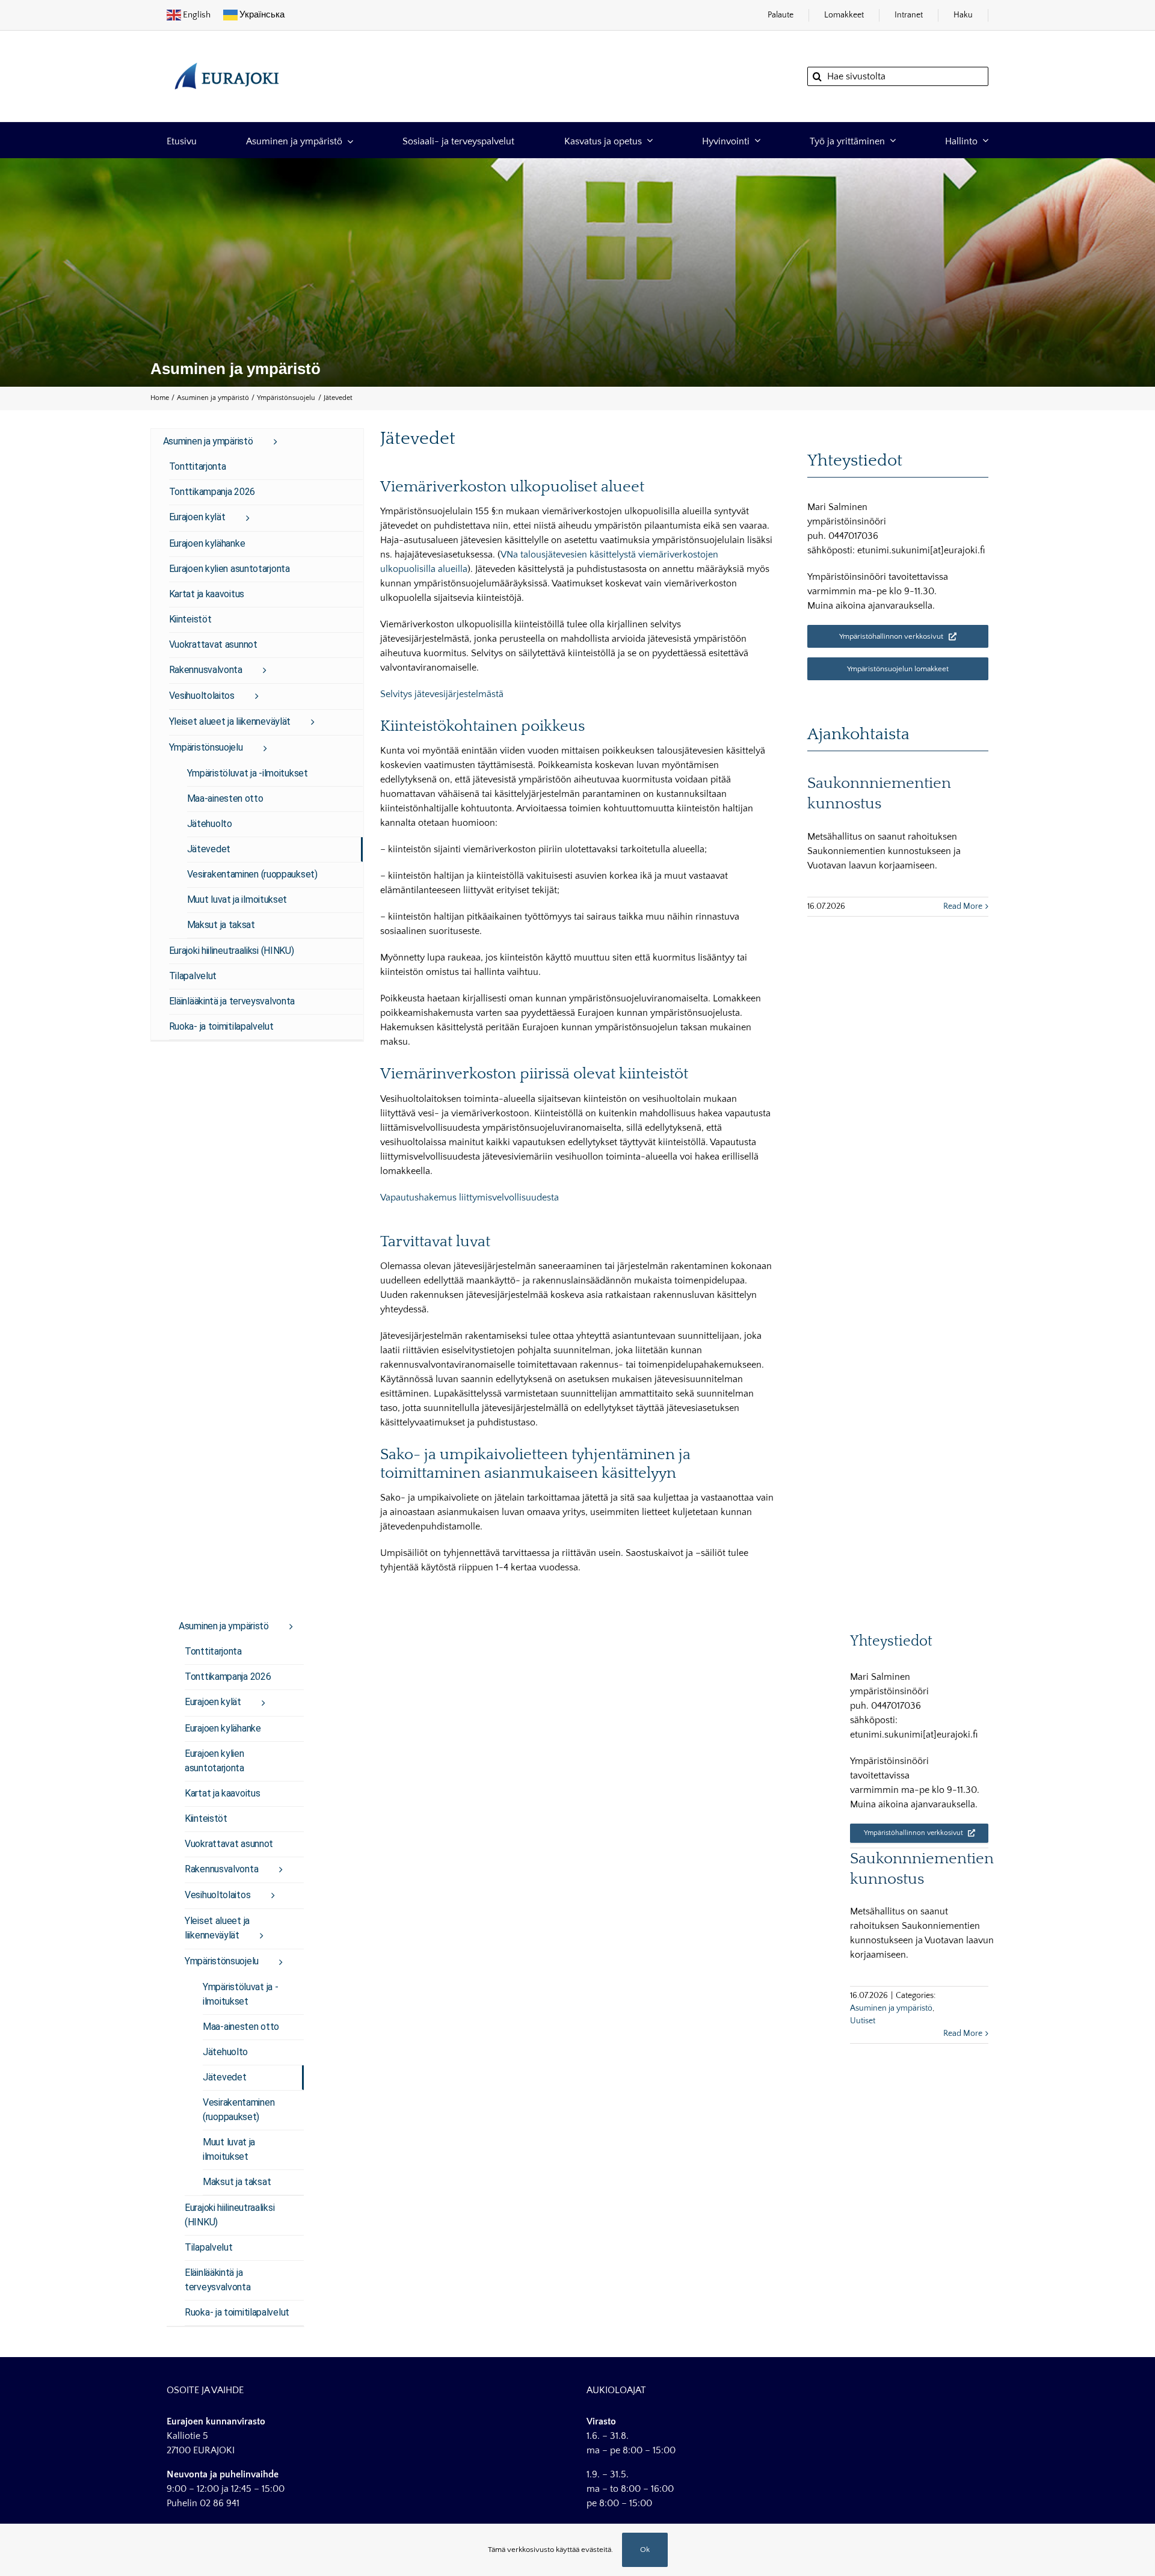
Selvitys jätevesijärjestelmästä (442, 694)
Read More (963, 906)
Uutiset (863, 2021)
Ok (645, 2550)
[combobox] (898, 76)
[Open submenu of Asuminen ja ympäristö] (348, 140)
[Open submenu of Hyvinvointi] (755, 140)
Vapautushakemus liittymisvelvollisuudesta (470, 1197)
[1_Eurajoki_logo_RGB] (227, 57)
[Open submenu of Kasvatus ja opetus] (647, 140)
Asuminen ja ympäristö (891, 2008)
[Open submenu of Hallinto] (983, 140)
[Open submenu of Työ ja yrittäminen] (890, 140)
